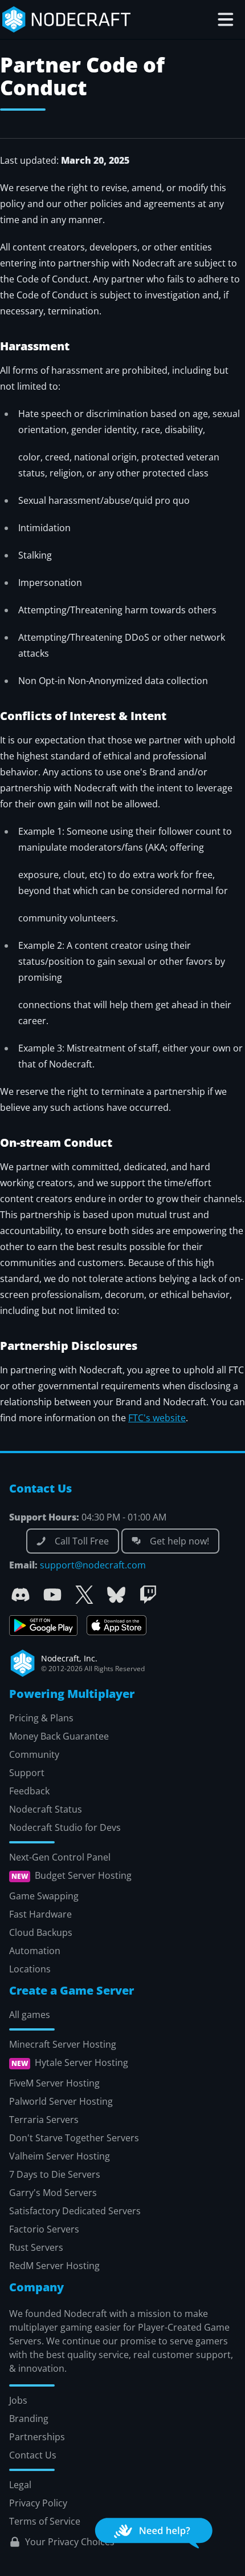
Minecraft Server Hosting (63, 2044)
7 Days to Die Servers (55, 2174)
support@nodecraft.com (93, 1565)
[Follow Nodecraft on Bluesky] (116, 1595)
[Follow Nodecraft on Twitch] (148, 1595)
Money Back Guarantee (59, 1736)
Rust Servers (36, 2247)
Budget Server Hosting (83, 1876)
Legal (20, 2485)
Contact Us (33, 2455)
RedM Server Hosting (54, 2266)
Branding (29, 2419)
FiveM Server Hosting (54, 2083)
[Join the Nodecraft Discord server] (21, 1595)
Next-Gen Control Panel (60, 1857)
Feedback (29, 1791)
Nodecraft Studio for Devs (65, 1827)
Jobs (18, 2400)
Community (34, 1754)
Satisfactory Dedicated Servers (75, 2211)
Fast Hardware (40, 1914)
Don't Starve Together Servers (74, 2138)
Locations (30, 1969)
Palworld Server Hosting (61, 2101)
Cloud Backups (41, 1932)
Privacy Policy (38, 2503)
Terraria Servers (44, 2120)
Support (27, 1773)
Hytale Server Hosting (81, 2063)
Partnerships (37, 2437)
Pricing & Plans (41, 1718)
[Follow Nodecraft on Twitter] (84, 1595)
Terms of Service (45, 2521)
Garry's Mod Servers (53, 2193)
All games (30, 2015)
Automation (35, 1951)
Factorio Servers (44, 2229)
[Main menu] (226, 19)
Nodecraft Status (46, 1809)
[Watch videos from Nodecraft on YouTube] (52, 1595)
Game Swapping (44, 1896)
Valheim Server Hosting (60, 2156)
